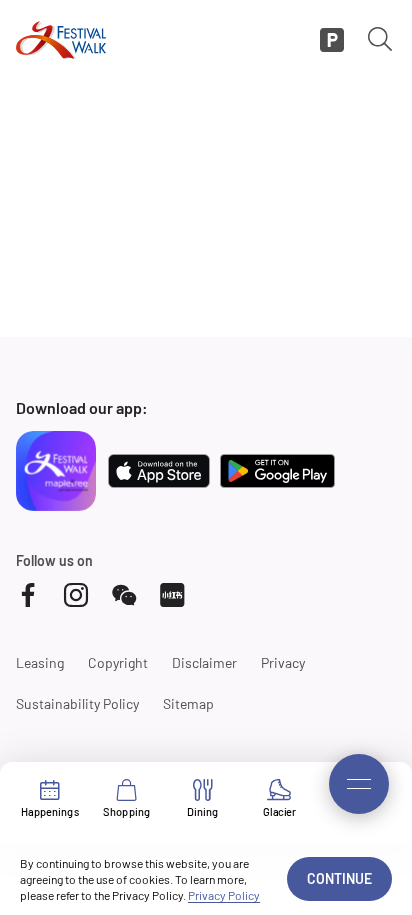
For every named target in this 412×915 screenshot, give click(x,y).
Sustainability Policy (77, 703)
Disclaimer (204, 662)
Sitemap (188, 703)
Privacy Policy (224, 895)
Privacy (283, 662)
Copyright (118, 662)
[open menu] (359, 784)
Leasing (40, 662)
